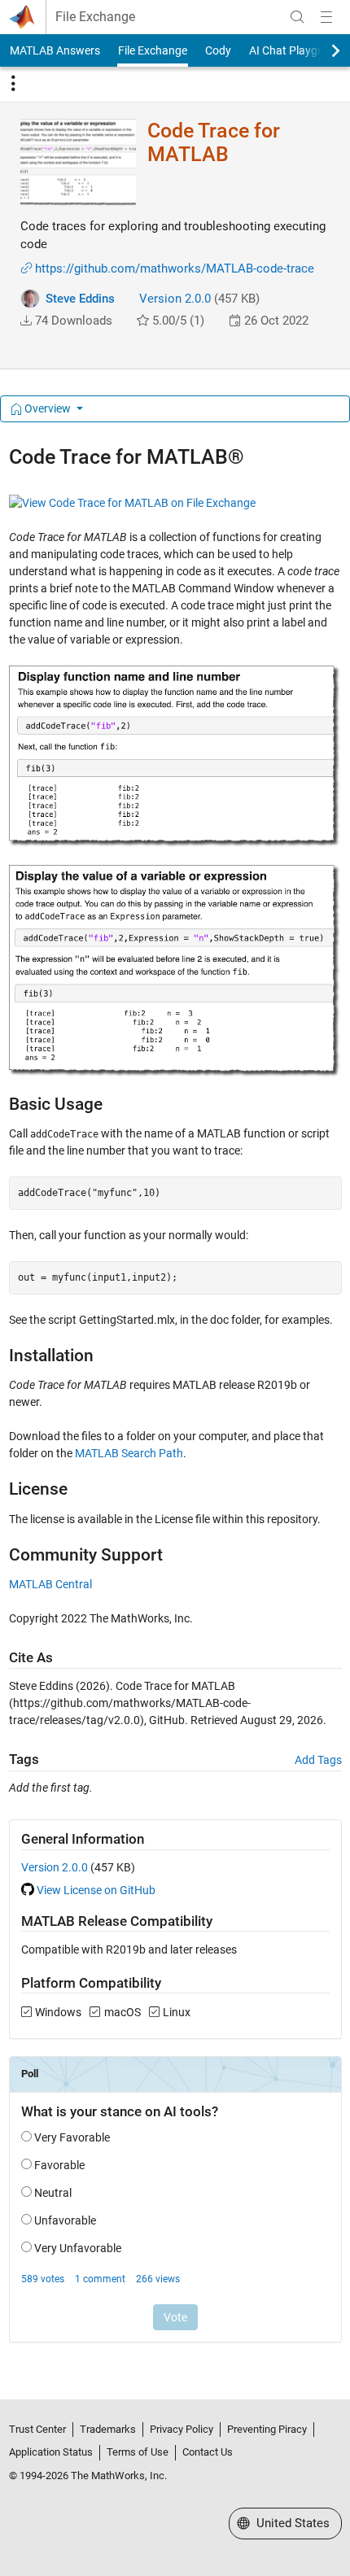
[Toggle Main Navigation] (326, 17)
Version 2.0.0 (175, 299)
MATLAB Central (50, 1584)
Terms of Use (138, 2452)
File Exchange (95, 17)
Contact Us (208, 2452)
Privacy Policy (182, 2429)
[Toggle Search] (297, 17)
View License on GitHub (96, 1890)
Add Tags (318, 1760)
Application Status (51, 2452)
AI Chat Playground (298, 50)
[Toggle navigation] (13, 84)
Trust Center (37, 2429)
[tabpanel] (175, 1404)
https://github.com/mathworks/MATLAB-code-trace (175, 269)
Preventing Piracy (267, 2429)
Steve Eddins (80, 299)
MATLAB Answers (55, 50)
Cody (218, 50)
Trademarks (108, 2429)
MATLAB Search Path (129, 1453)
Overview (48, 408)
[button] (26, 321)
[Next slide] (322, 50)
